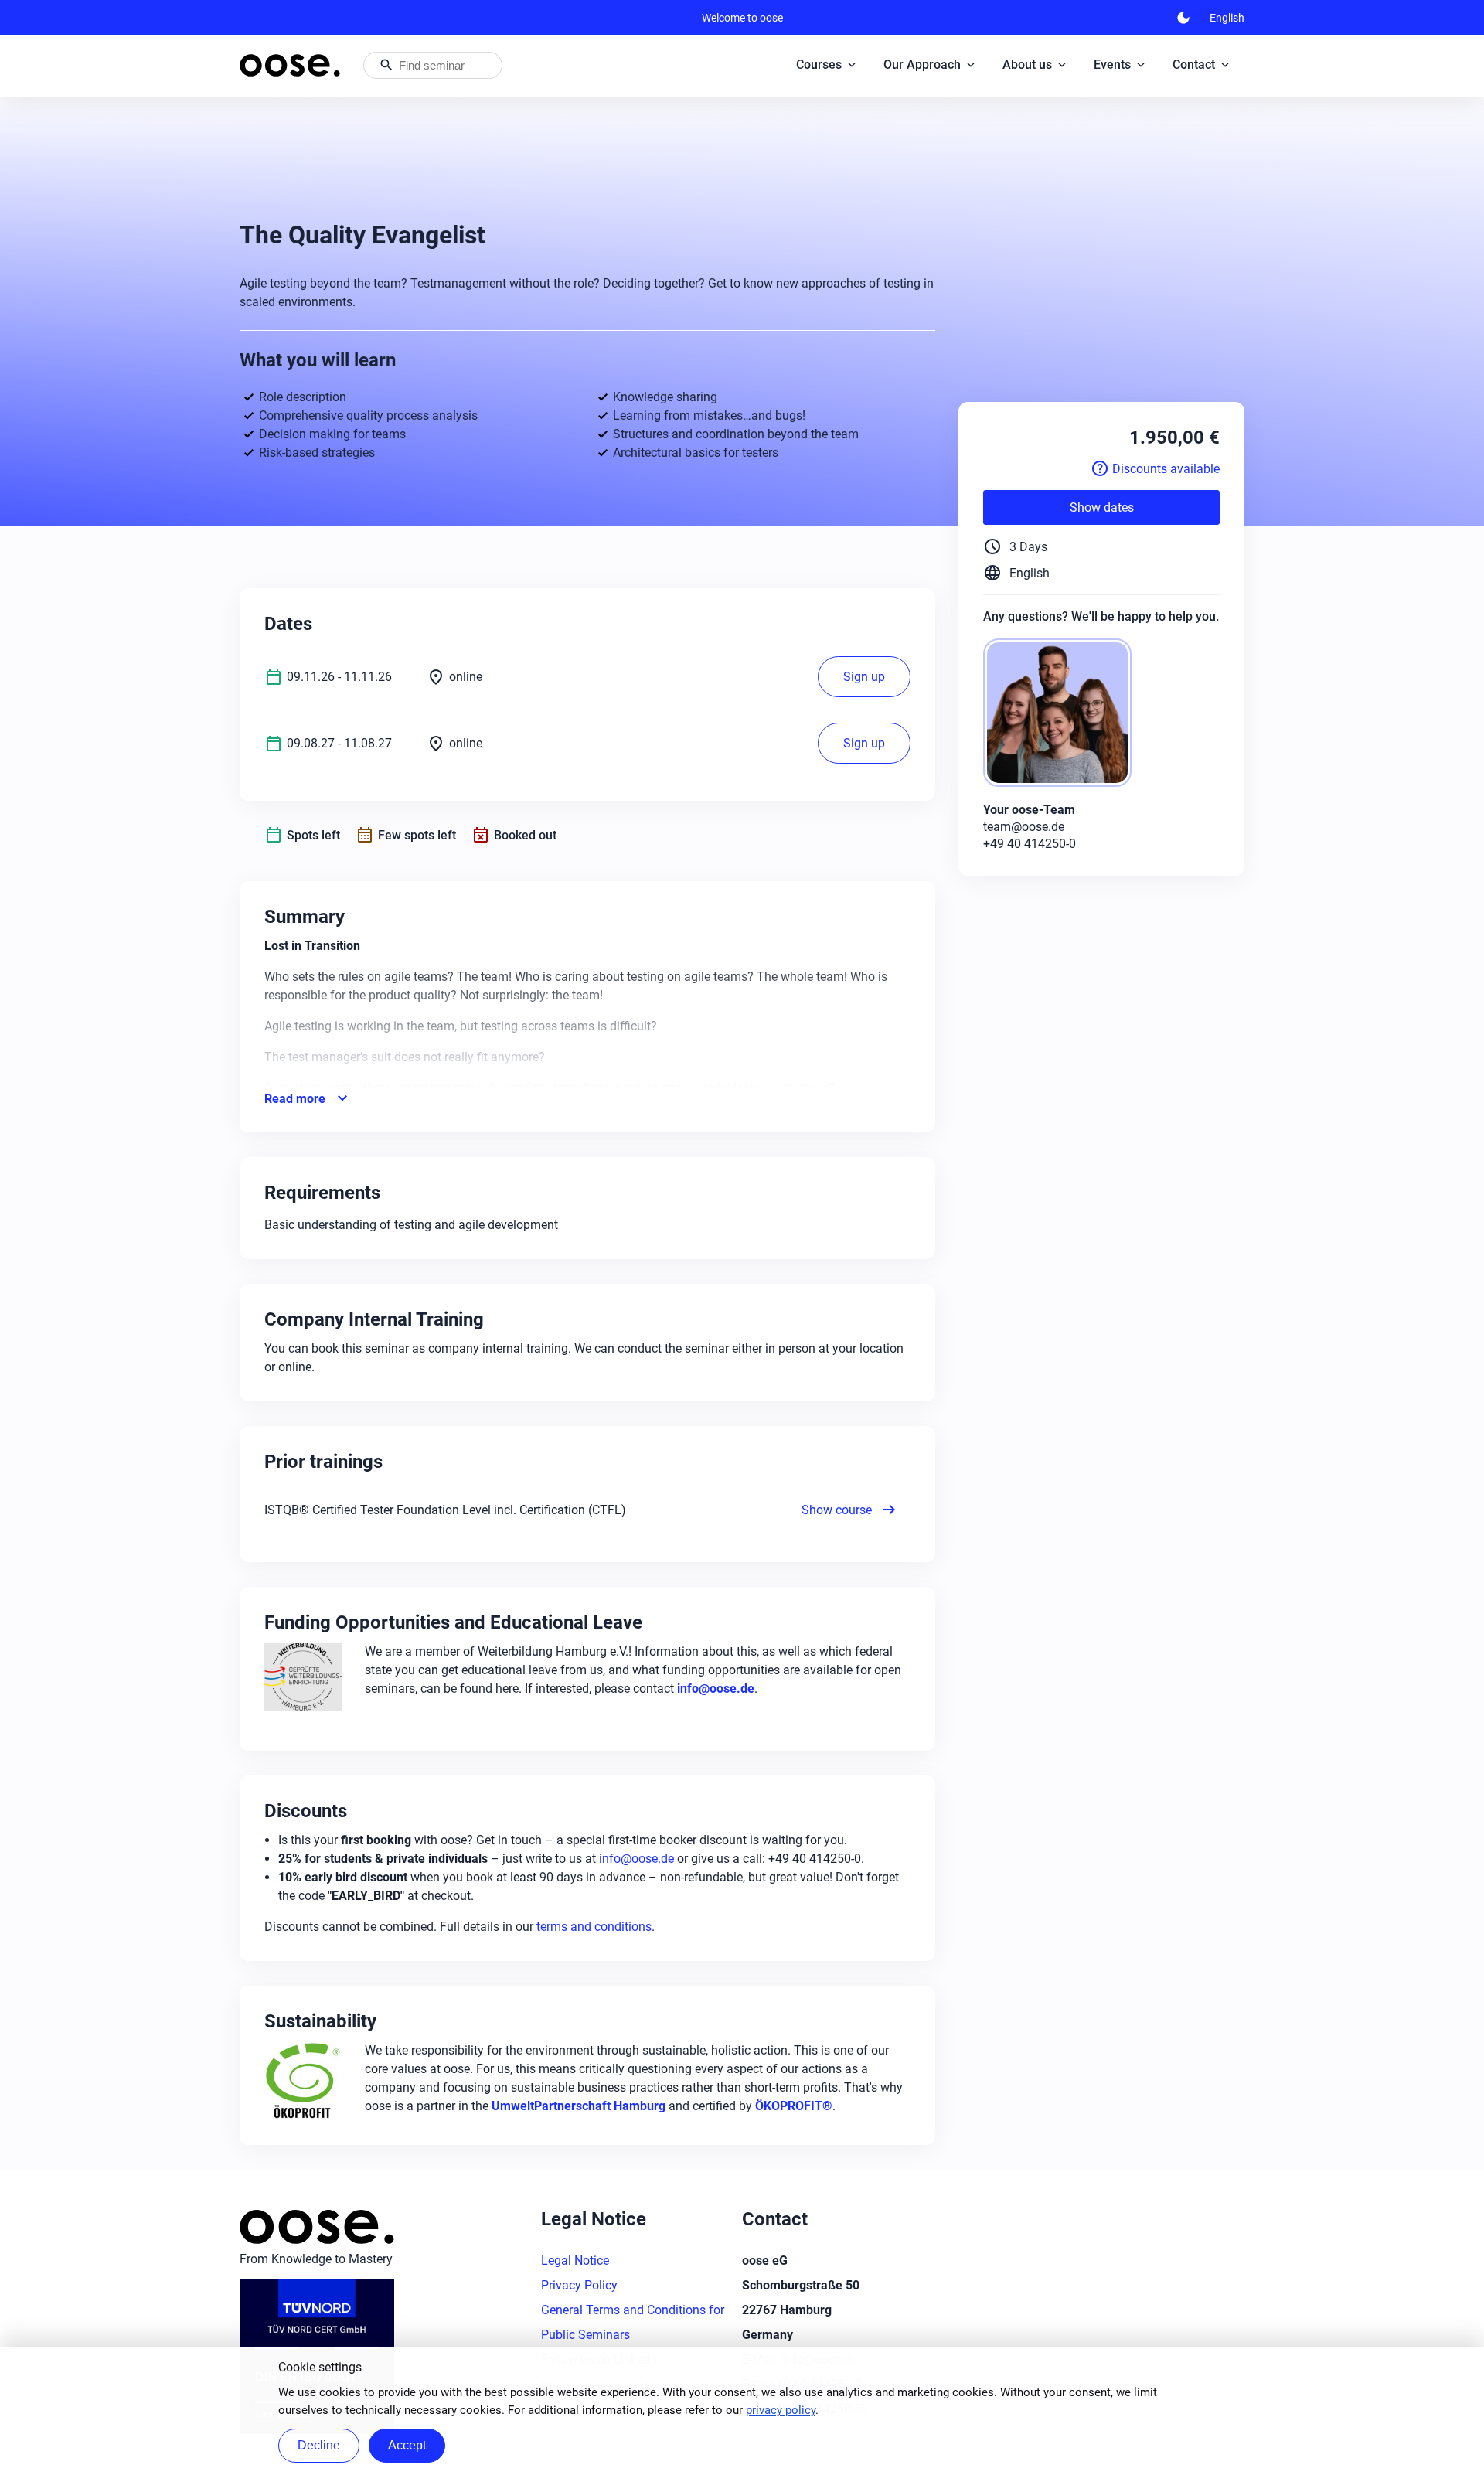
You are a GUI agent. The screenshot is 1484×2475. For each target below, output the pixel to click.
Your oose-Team (1029, 810)
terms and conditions (594, 1927)
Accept (407, 2445)
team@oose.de (1024, 827)
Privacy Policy (579, 2285)
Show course (850, 1510)
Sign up (864, 677)
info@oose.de (636, 1859)
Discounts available (1155, 468)
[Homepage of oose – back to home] (290, 65)
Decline (319, 2445)
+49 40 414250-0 (1030, 844)
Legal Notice (575, 2261)
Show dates (1102, 507)
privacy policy (781, 2410)
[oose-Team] (1064, 714)
